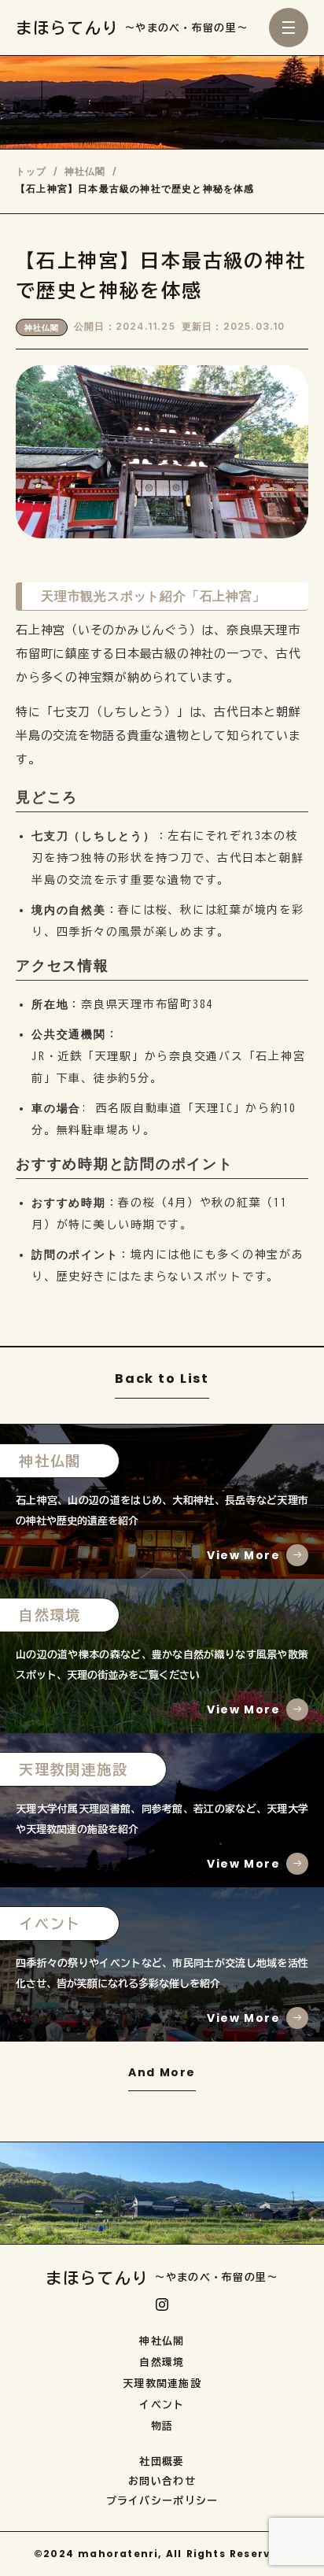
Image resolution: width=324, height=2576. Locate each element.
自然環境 (162, 2362)
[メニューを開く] (289, 28)
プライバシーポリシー (162, 2501)
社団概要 (162, 2461)
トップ (31, 172)
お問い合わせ (162, 2481)
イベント (162, 2405)
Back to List (162, 1380)
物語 (162, 2426)
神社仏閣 (85, 172)
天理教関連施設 (162, 2384)
